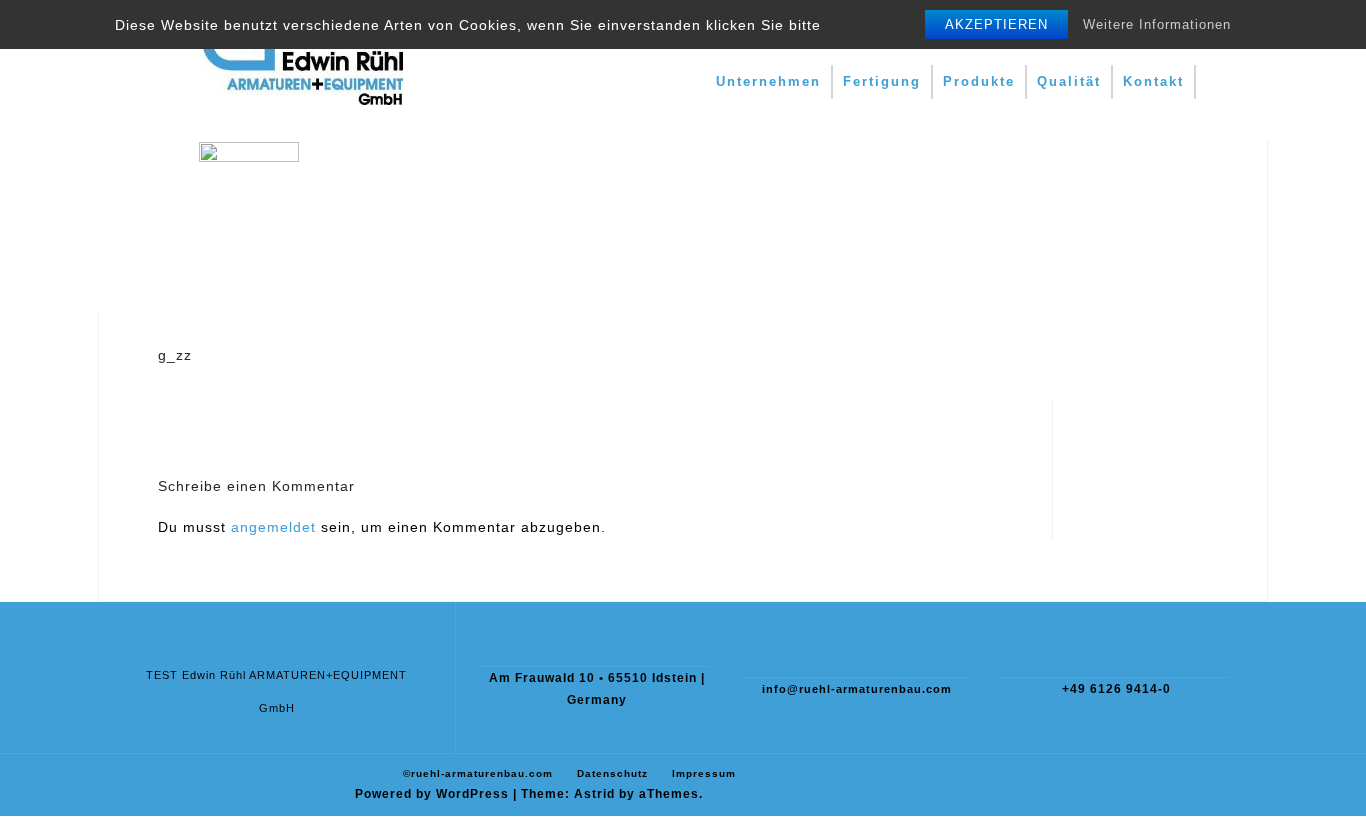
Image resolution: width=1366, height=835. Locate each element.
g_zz (175, 355)
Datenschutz (612, 773)
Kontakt (1153, 81)
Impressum (704, 773)
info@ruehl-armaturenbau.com (857, 689)
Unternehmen (768, 81)
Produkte (979, 81)
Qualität (1069, 81)
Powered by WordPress (432, 794)
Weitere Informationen (1157, 24)
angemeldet (273, 527)
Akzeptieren (996, 24)
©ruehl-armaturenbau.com (478, 773)
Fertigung (882, 81)
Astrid (594, 794)
